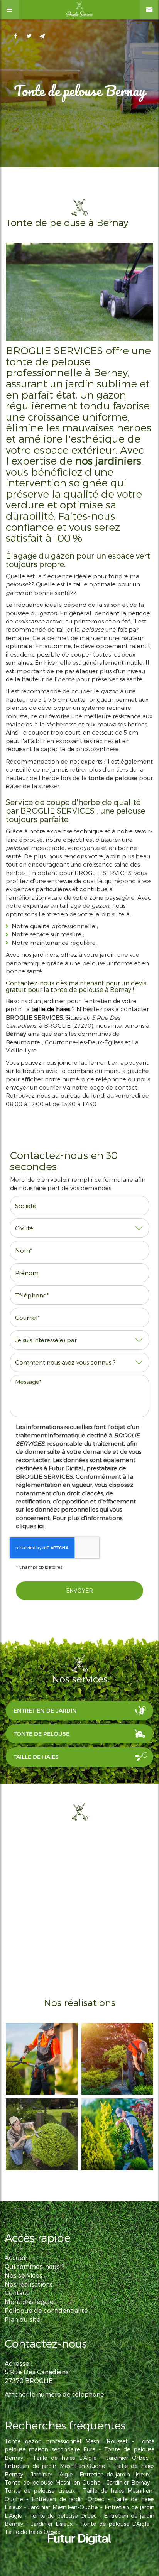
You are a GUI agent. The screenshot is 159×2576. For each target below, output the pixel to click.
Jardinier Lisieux (52, 2524)
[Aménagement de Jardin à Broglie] (42, 2134)
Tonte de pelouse (41, 1734)
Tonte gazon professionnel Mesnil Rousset (66, 2441)
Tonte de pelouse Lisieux (40, 2491)
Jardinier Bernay (128, 2482)
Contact (17, 2293)
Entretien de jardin (45, 1711)
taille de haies (51, 1009)
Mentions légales (31, 2302)
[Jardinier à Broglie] (117, 2059)
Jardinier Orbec (127, 2458)
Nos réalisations (29, 2284)
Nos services (24, 2275)
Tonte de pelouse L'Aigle (115, 2524)
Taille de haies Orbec (32, 2532)
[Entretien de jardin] (117, 2134)
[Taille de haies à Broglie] (42, 2059)
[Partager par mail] (43, 36)
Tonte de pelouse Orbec (63, 2516)
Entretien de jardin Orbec (68, 2499)
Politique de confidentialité (46, 2310)
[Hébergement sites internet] (79, 2552)
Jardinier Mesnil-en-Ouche (63, 2507)
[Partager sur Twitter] (29, 36)
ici (41, 1526)
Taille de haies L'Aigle (64, 2458)
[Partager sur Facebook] (16, 36)
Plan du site (23, 2319)
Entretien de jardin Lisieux (114, 2474)
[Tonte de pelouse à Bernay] (79, 292)
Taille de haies (36, 1757)
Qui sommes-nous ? (35, 2266)
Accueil (16, 2258)
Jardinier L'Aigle (52, 2474)
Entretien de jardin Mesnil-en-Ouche (55, 2466)
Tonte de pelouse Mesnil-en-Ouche (52, 2482)
